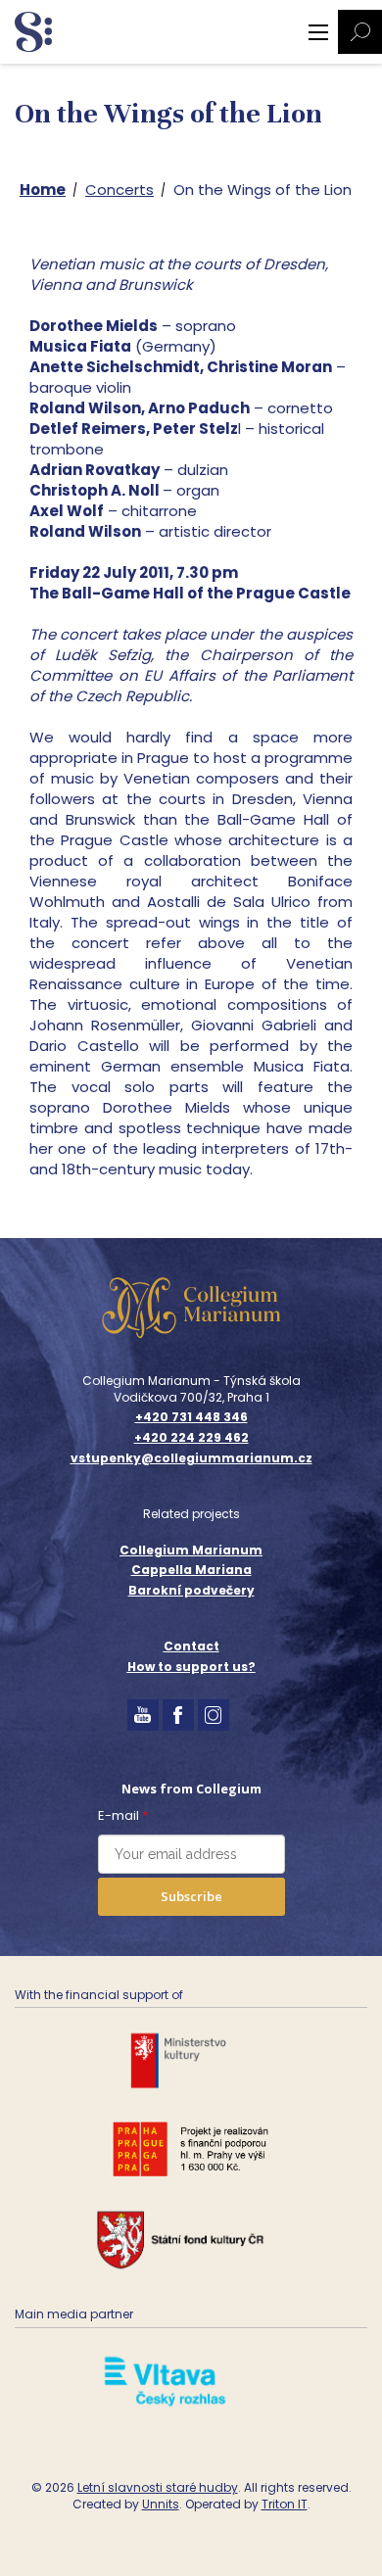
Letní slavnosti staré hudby (158, 2487)
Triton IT (285, 2504)
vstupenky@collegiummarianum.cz (191, 1458)
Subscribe (191, 1896)
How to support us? (191, 1667)
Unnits (161, 2504)
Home (43, 190)
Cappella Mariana (191, 1570)
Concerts (119, 190)
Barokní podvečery (191, 1590)
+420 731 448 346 (191, 1417)
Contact (191, 1646)
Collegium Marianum (191, 1550)
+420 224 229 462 (191, 1438)
